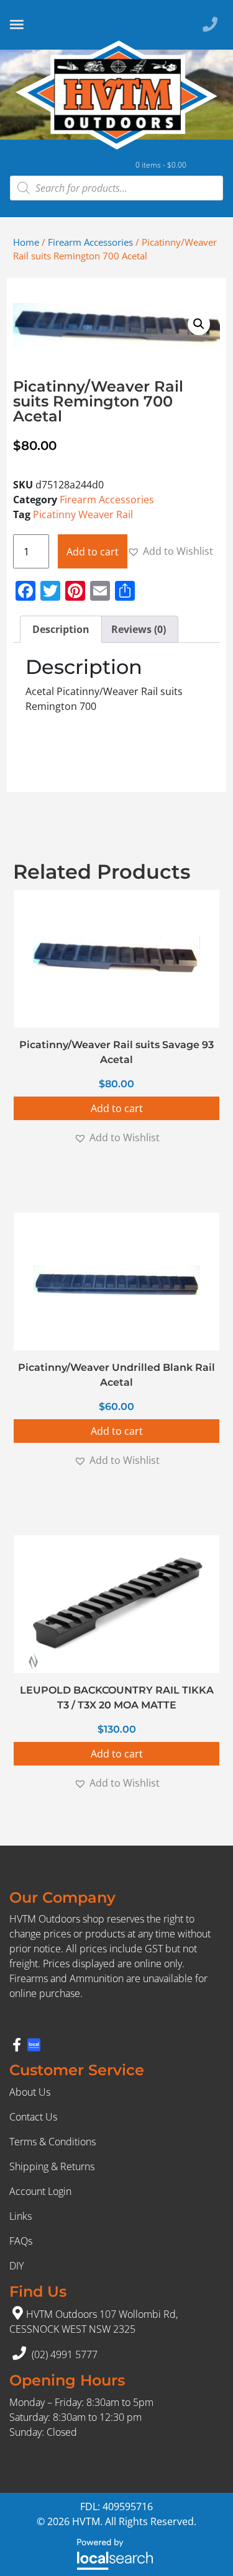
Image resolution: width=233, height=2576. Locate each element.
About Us (30, 2092)
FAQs (21, 2241)
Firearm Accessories (90, 242)
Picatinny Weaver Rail (83, 514)
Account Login (40, 2191)
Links (21, 2216)
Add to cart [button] (117, 1108)
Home (26, 242)
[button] (199, 324)
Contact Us (33, 2117)
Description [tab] (61, 629)
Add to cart (93, 552)
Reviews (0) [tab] (139, 629)
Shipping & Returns (52, 2166)
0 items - (161, 165)
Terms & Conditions (53, 2142)
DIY (16, 2266)
